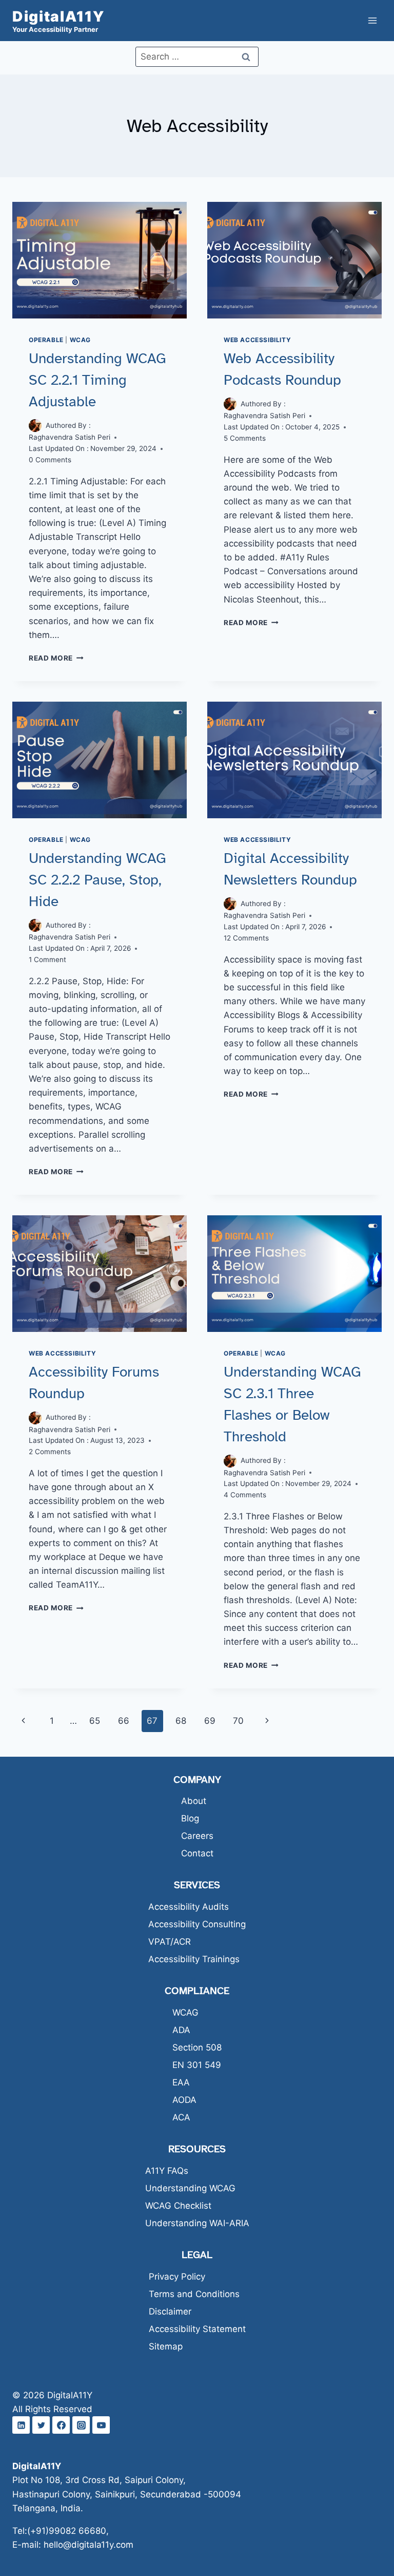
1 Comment (47, 960)
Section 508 (197, 2047)
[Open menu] (372, 20)
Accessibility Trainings (194, 1959)
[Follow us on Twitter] (41, 2425)
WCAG (80, 340)
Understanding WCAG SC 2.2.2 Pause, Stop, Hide (97, 880)
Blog (190, 1818)
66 (124, 1721)
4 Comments (245, 1495)
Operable (46, 340)
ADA (181, 2030)
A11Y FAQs (167, 2171)
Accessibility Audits (189, 1907)
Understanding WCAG (190, 2188)
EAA (181, 2082)
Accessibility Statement (197, 2329)
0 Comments (50, 460)
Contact (197, 1853)
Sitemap (166, 2346)
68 (181, 1721)
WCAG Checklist (178, 2206)
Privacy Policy (177, 2277)
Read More (56, 658)
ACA (181, 2117)
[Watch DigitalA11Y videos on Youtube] (101, 2425)
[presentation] (100, 260)
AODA (184, 2100)
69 (210, 1721)
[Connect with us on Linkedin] (21, 2425)
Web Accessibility (257, 340)
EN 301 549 (197, 2065)
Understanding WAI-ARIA (197, 2223)
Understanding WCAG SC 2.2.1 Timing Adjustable (97, 380)
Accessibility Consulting (197, 1924)
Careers (197, 1836)
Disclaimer (170, 2311)
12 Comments (246, 938)
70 (238, 1721)
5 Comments (245, 438)
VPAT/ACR (170, 1942)
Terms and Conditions (194, 2294)
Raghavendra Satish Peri (70, 437)
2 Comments (50, 1452)
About (194, 1801)
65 (95, 1721)
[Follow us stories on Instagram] (81, 2425)
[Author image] (35, 426)
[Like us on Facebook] (61, 2425)
